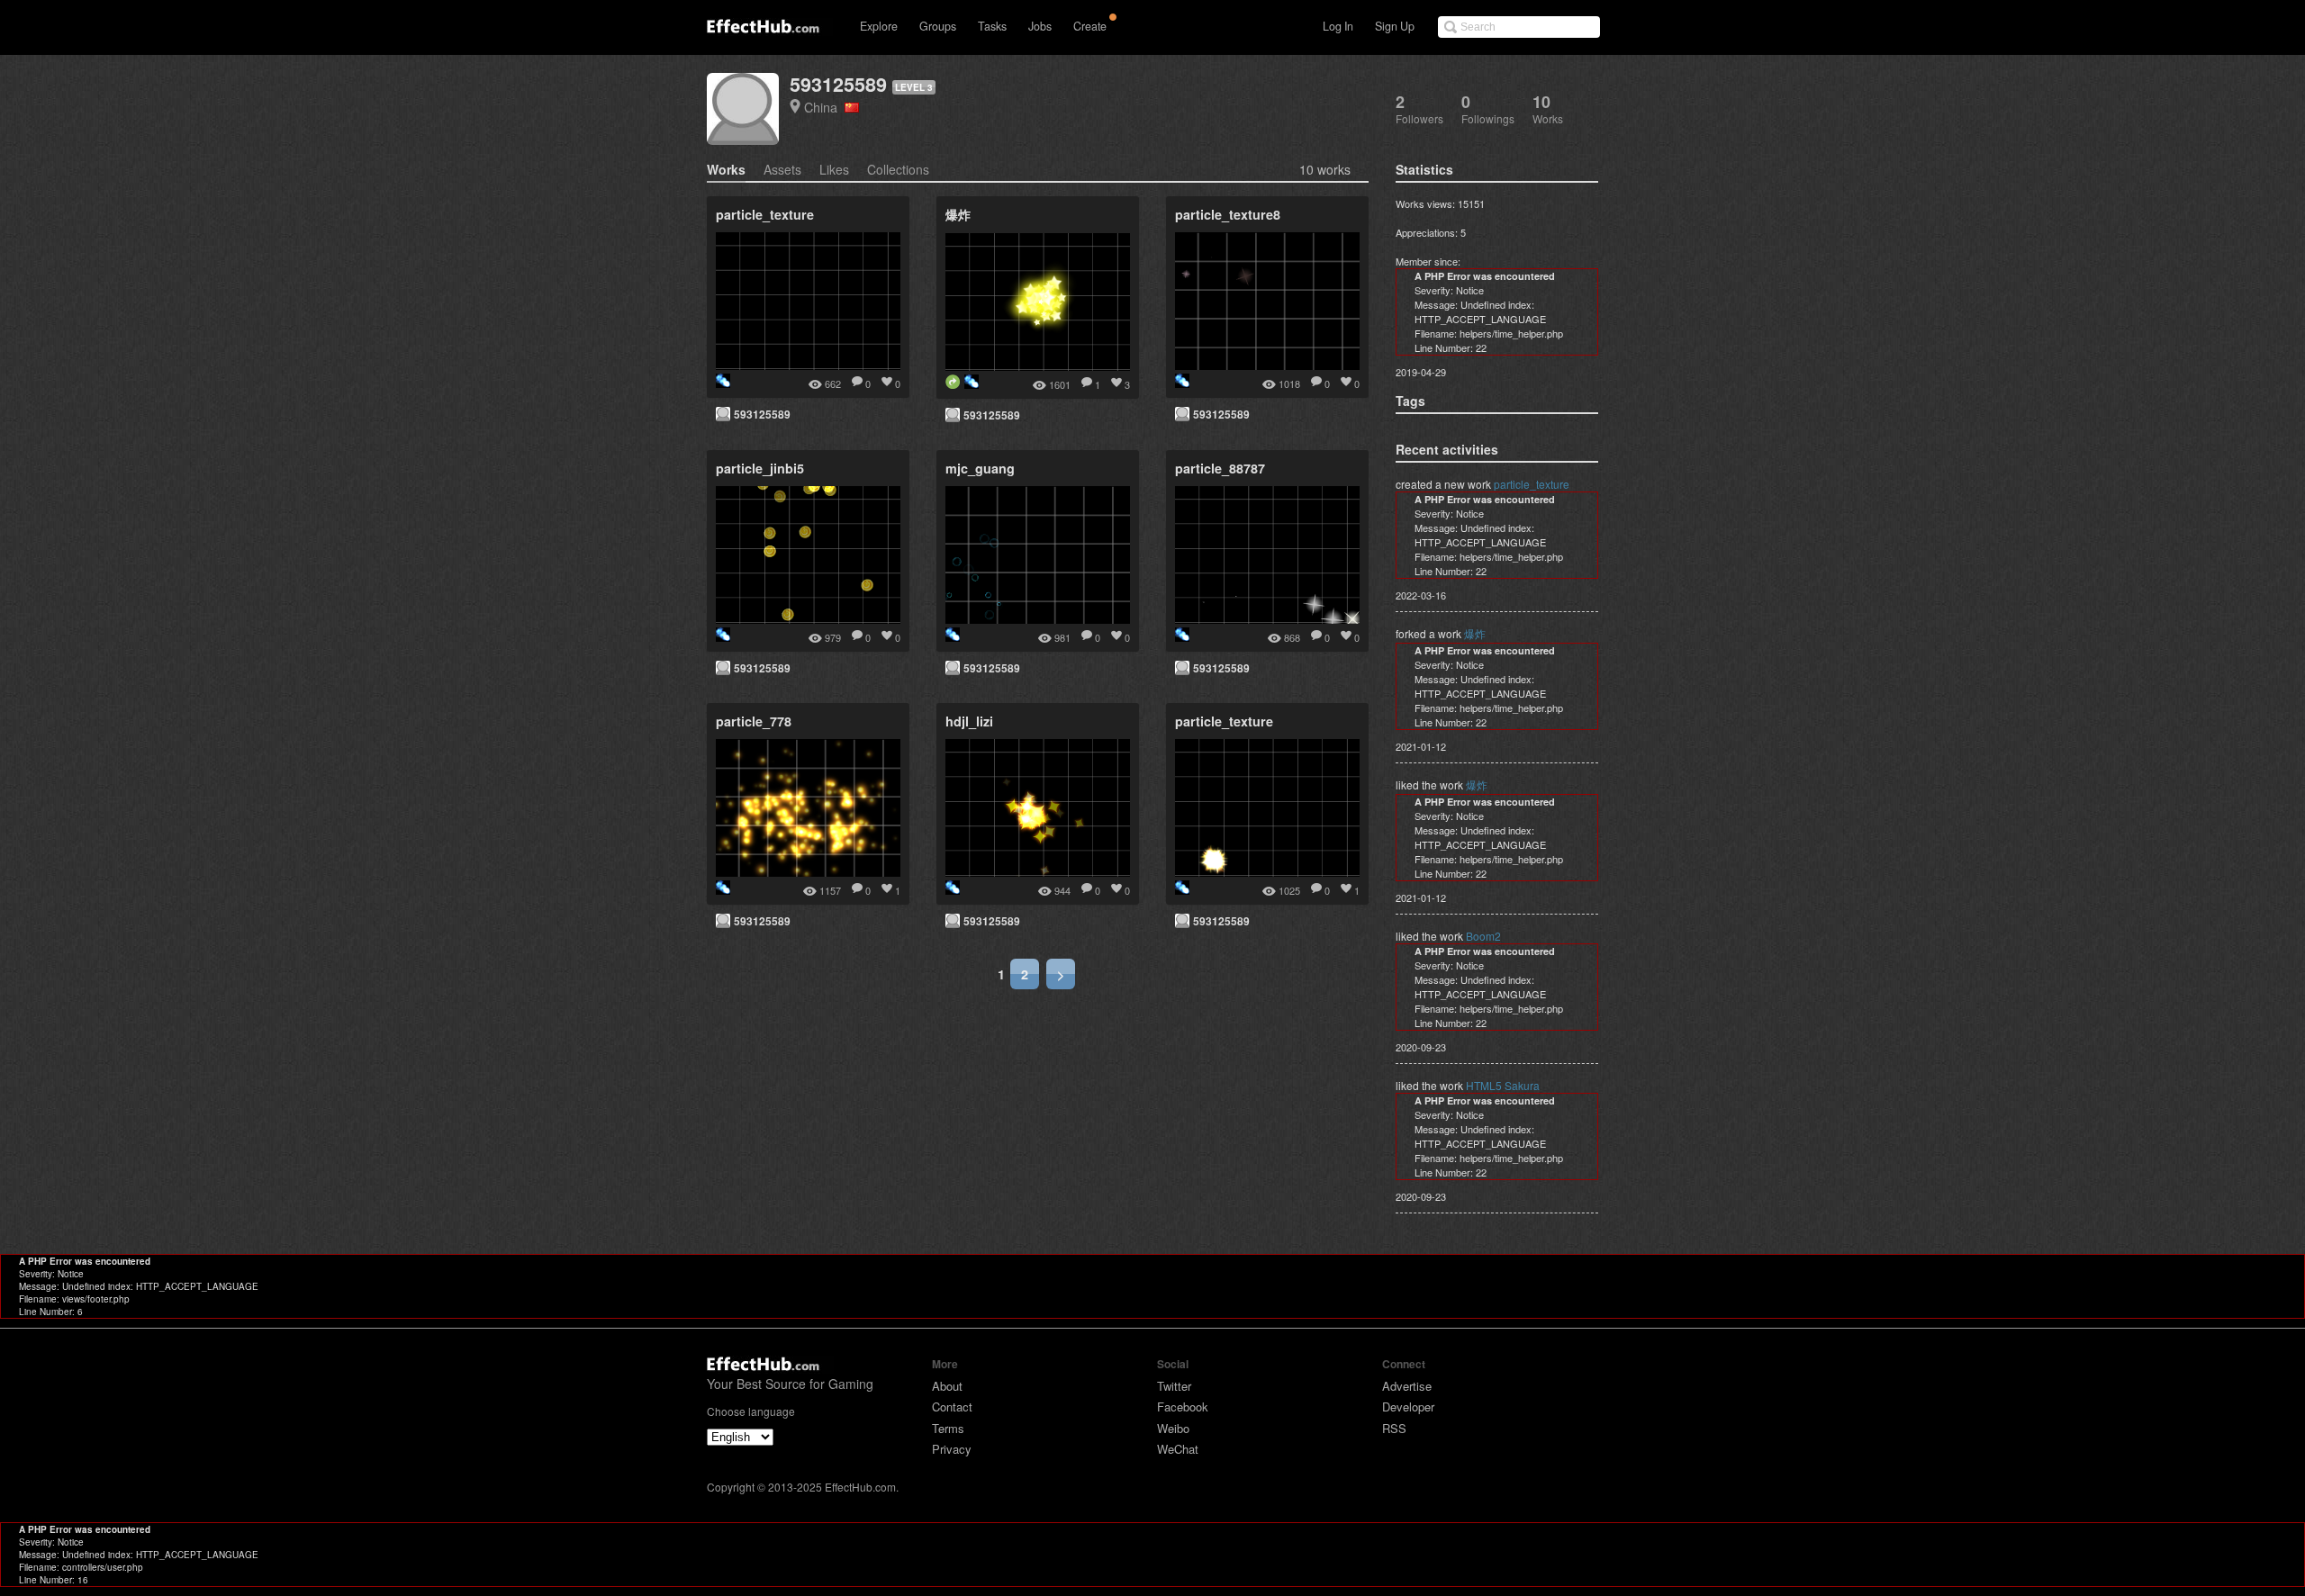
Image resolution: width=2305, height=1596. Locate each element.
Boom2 (1483, 936)
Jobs (1040, 26)
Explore (879, 26)
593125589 (838, 84)
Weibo (1173, 1428)
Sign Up (1395, 26)
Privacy (952, 1449)
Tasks (992, 26)
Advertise (1407, 1386)
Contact (952, 1407)
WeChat (1178, 1449)
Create (1090, 26)
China (824, 107)
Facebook (1183, 1407)
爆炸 (1475, 633)
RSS (1394, 1428)
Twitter (1174, 1386)
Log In (1338, 26)
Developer (1408, 1407)
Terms (948, 1428)
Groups (938, 26)
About (947, 1386)
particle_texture (1532, 484)
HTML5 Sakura (1503, 1085)
